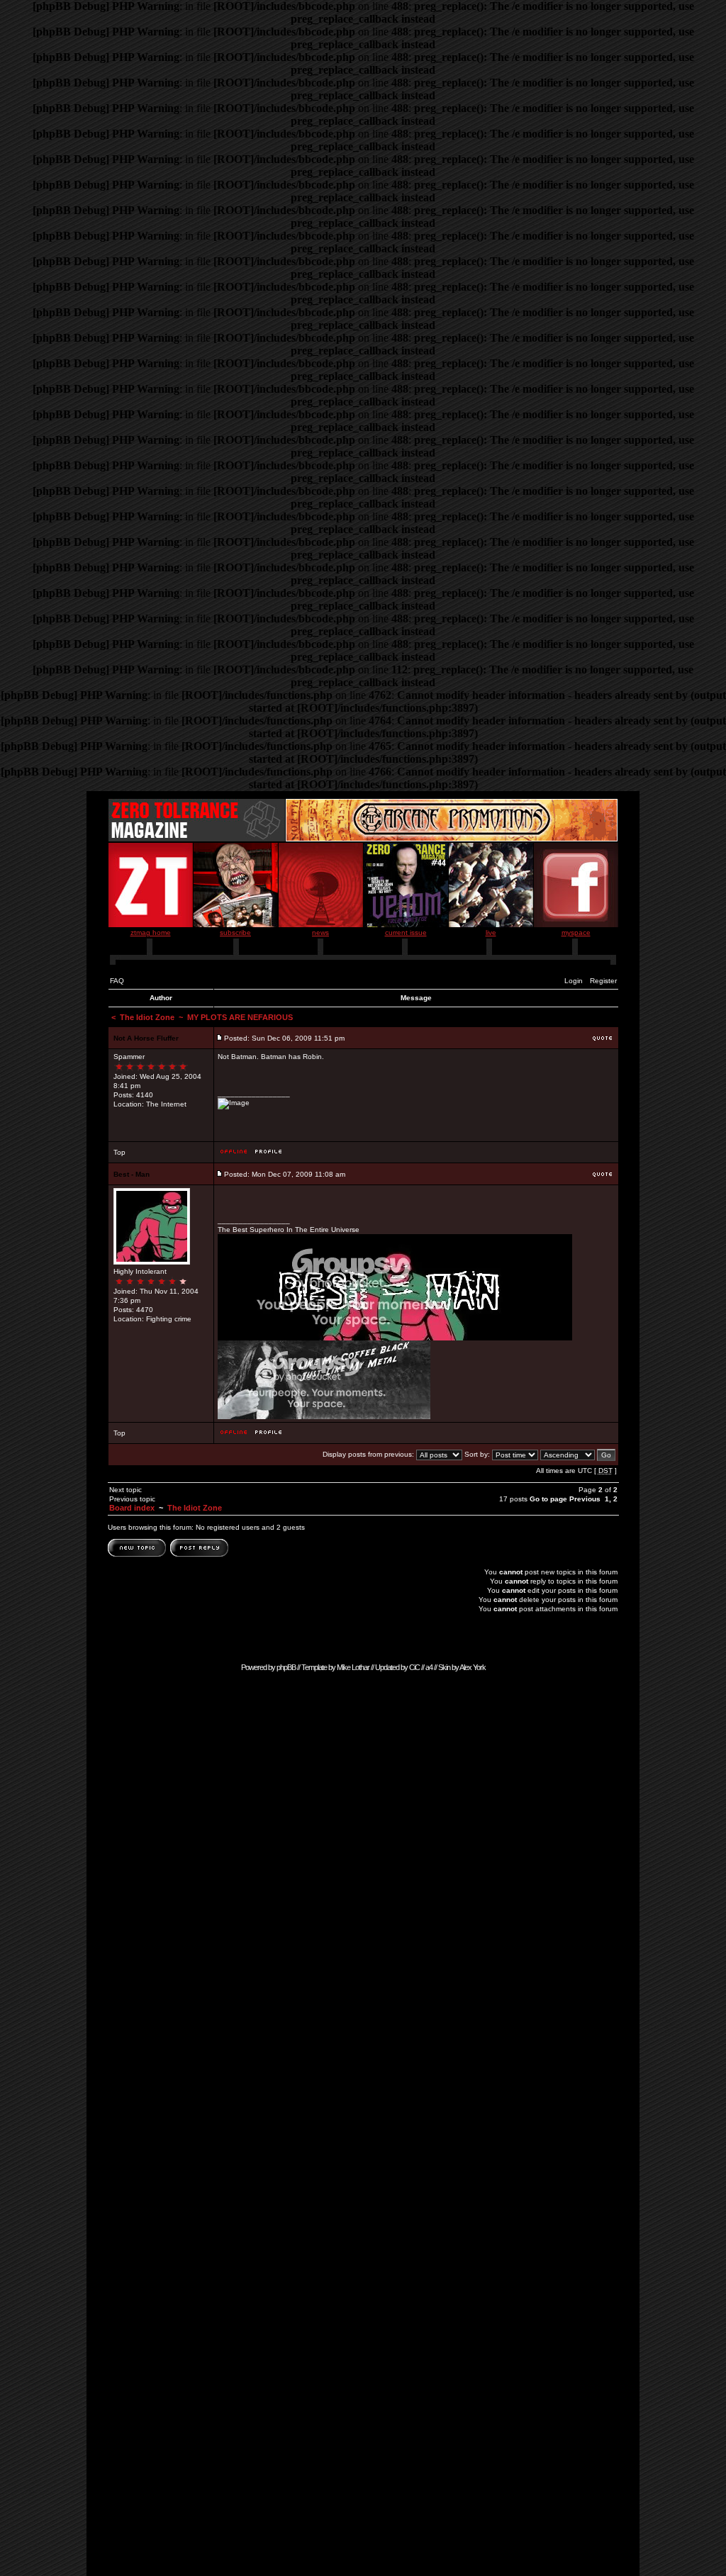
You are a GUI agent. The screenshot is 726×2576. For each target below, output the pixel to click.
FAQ (117, 981)
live (491, 933)
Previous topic (132, 1499)
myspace (576, 933)
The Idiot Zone (147, 1017)
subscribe (235, 933)
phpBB (286, 1667)
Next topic (125, 1490)
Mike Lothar (353, 1667)
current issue (406, 933)
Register (603, 981)
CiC (414, 1667)
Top (119, 1152)
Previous (585, 1499)
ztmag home (151, 933)
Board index (132, 1508)
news (320, 933)
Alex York (473, 1667)
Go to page (548, 1499)
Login (574, 981)
